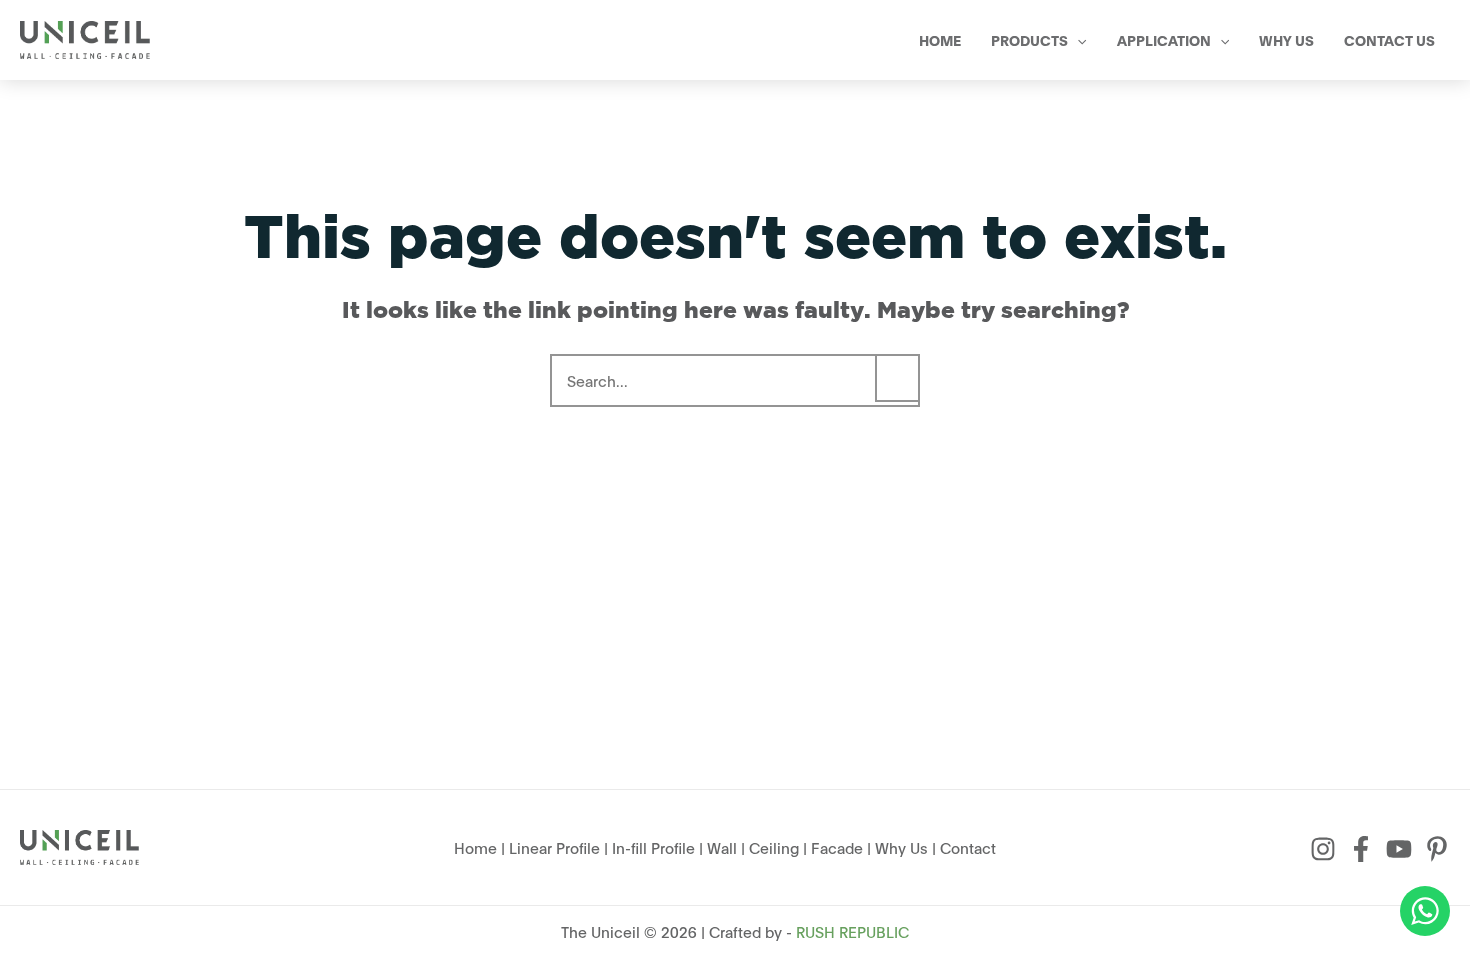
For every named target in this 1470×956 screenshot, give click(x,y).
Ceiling (774, 847)
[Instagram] (1323, 849)
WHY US (1286, 39)
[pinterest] (1437, 849)
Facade (837, 847)
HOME (940, 39)
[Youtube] (1399, 849)
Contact (968, 847)
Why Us (901, 847)
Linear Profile (554, 847)
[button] (1077, 40)
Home (475, 847)
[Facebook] (1361, 849)
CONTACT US (1389, 39)
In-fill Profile (653, 847)
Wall (722, 847)
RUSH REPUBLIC (852, 931)
